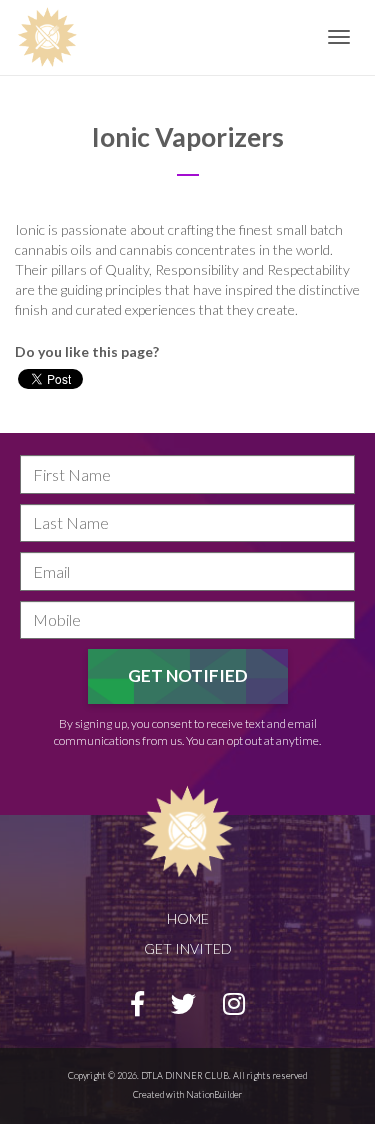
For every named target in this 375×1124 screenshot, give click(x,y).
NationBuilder (214, 1094)
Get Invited (188, 948)
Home (188, 918)
